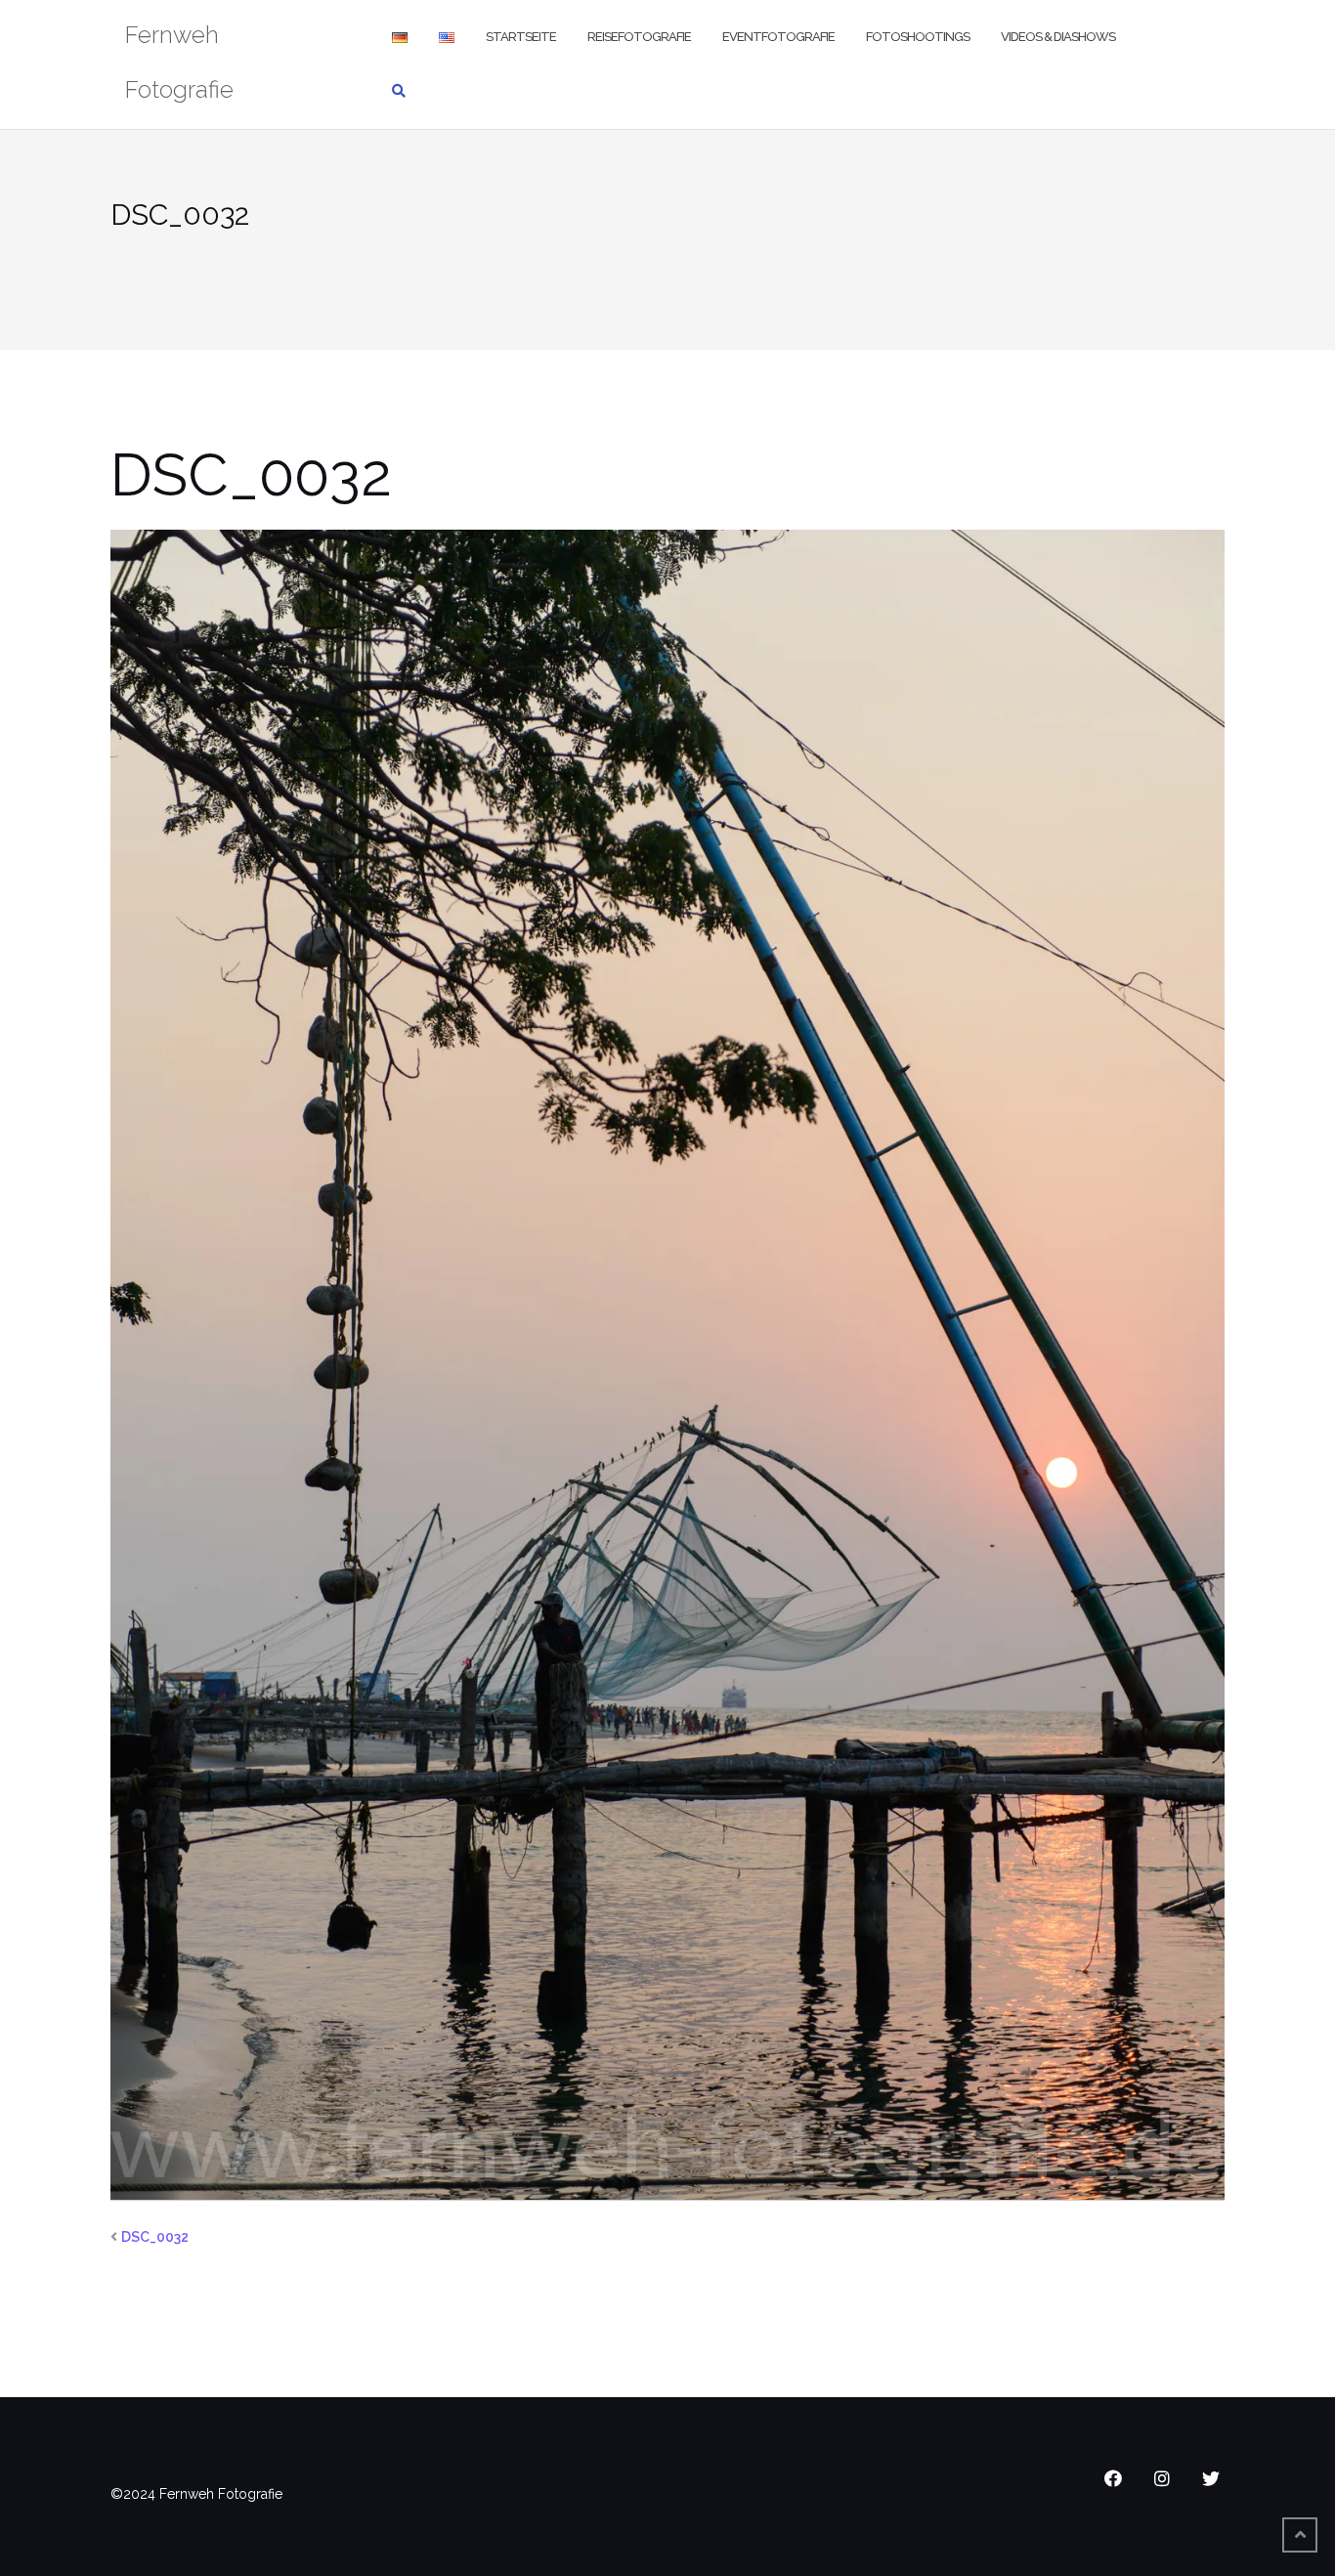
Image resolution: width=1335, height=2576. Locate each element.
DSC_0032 (155, 2237)
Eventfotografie (778, 37)
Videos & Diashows (1058, 37)
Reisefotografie (639, 37)
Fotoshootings (918, 37)
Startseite (521, 37)
